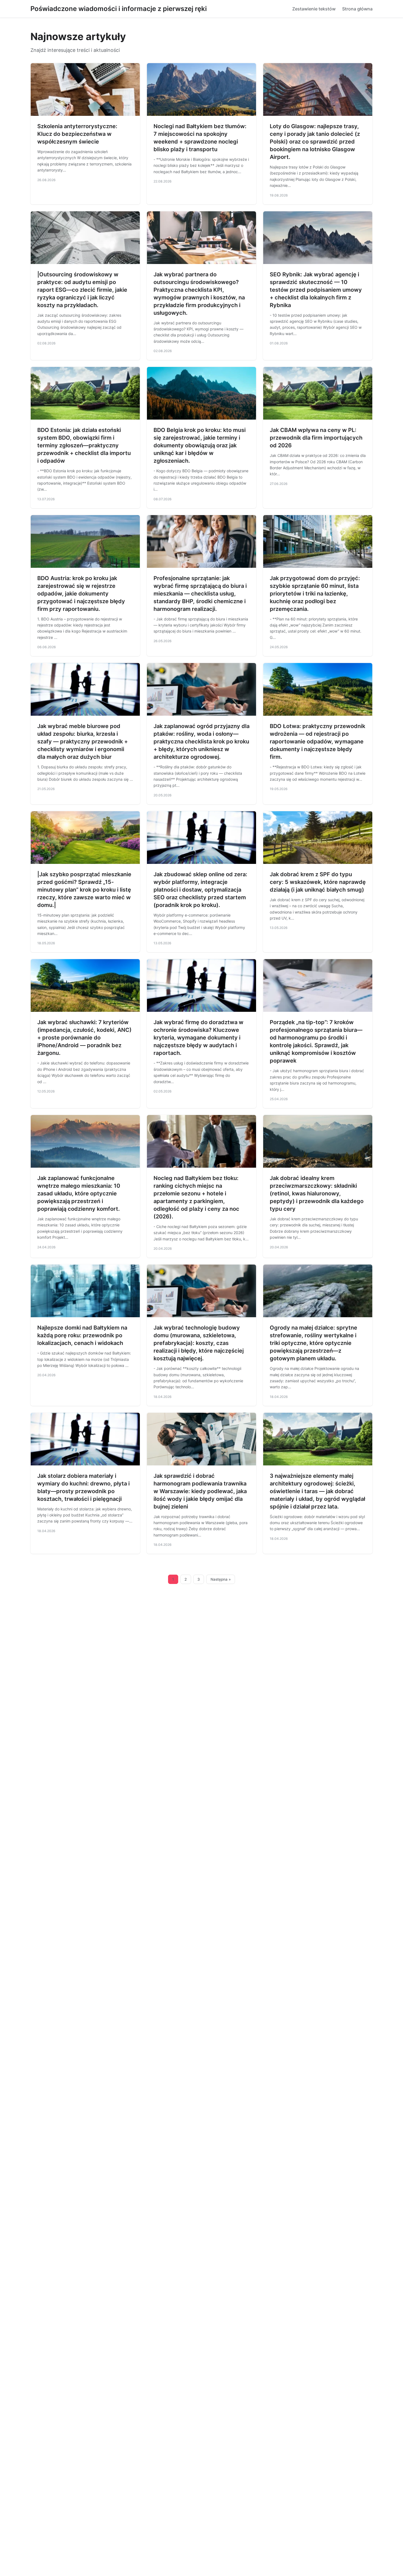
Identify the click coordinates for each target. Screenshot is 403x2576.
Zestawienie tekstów (314, 9)
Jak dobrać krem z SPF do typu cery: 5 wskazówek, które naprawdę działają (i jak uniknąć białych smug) (318, 882)
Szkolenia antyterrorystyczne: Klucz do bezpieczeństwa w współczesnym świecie (77, 134)
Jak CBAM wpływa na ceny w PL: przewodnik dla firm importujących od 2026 (316, 438)
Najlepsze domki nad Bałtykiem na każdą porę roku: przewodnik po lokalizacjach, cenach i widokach (82, 1335)
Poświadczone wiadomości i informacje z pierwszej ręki (119, 9)
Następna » (221, 1579)
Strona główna (357, 9)
